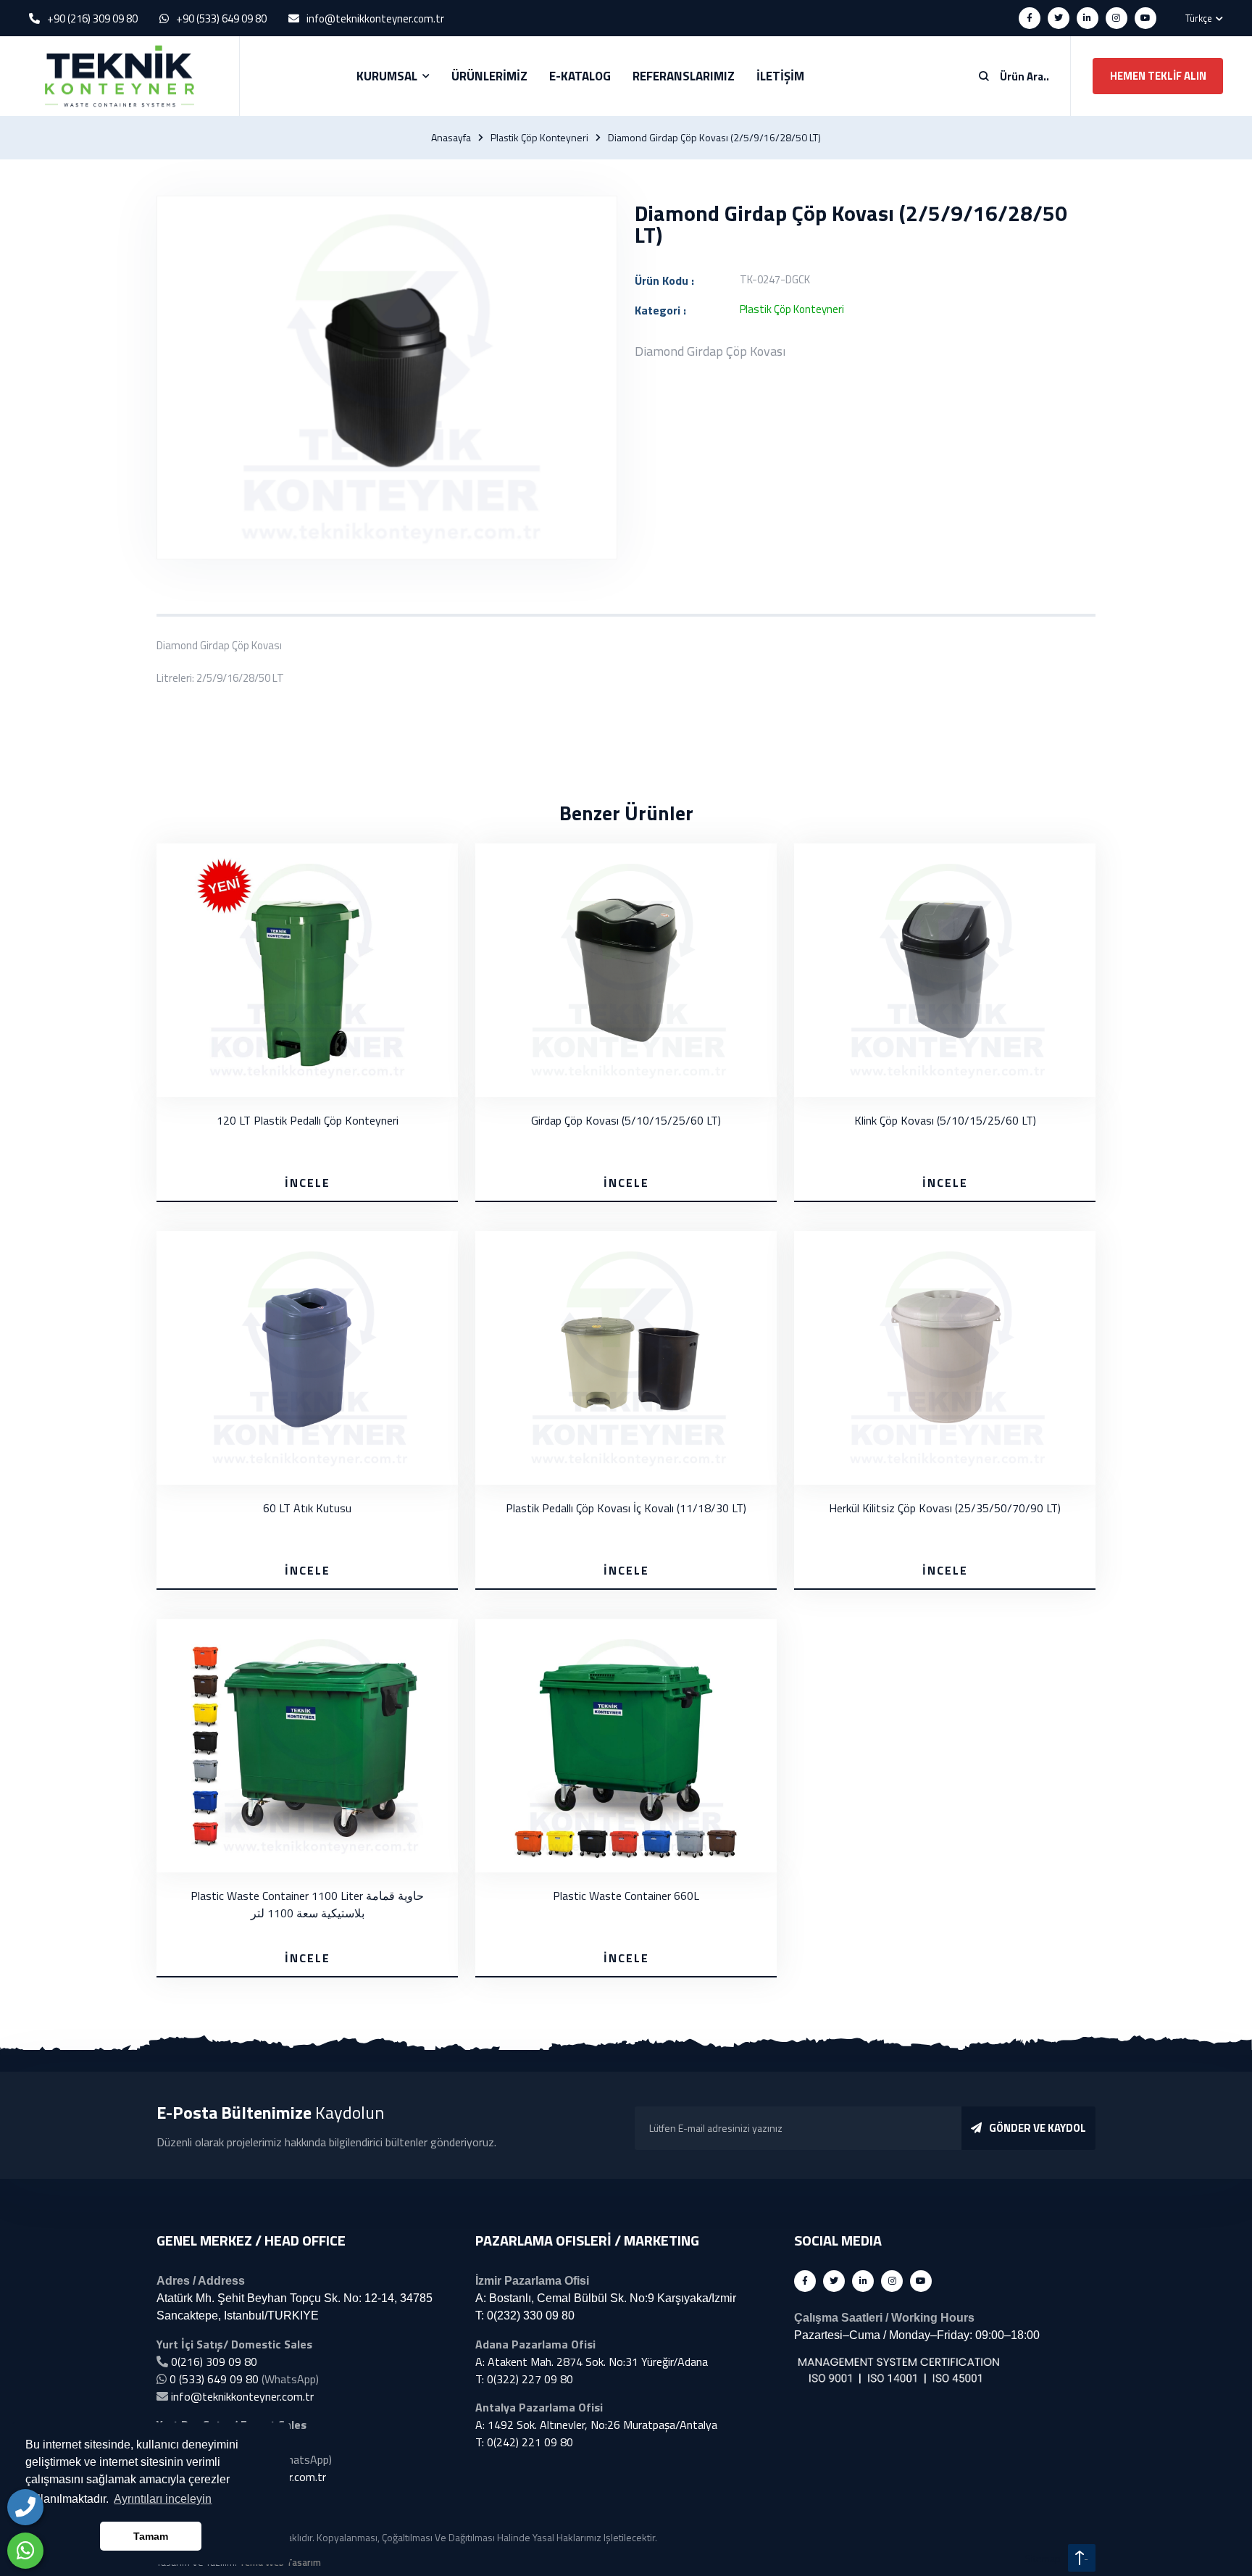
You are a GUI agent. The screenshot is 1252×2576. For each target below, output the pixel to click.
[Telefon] (25, 2507)
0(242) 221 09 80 (530, 2442)
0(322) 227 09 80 (530, 2379)
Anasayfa (451, 138)
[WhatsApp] (25, 2551)
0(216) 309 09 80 (214, 2362)
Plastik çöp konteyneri (539, 138)
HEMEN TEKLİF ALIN (1158, 76)
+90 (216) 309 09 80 (92, 18)
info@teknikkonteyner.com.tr (375, 18)
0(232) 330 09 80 (531, 2316)
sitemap (1043, 2558)
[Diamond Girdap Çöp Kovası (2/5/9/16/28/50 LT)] (387, 378)
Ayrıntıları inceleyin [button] (163, 2499)
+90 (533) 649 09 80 (221, 18)
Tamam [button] (151, 2536)
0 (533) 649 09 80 (214, 2379)
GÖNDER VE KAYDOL (1038, 2128)
